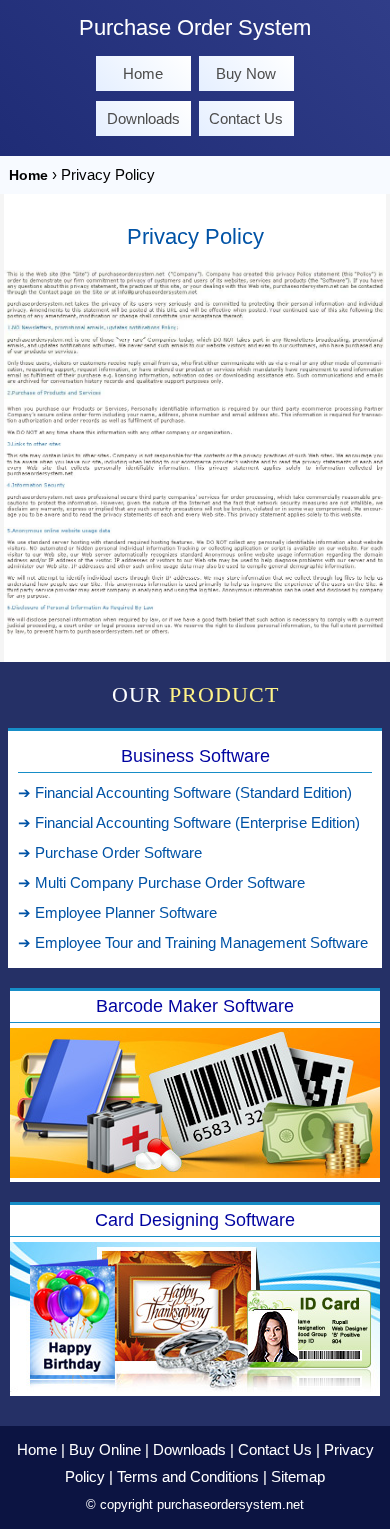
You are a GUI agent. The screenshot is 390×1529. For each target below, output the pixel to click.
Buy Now (246, 73)
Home (143, 73)
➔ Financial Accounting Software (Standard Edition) (185, 792)
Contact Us (246, 118)
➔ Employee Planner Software (117, 912)
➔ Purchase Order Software (110, 852)
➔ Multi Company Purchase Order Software (161, 882)
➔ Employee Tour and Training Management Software (193, 942)
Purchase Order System (195, 27)
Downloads (143, 118)
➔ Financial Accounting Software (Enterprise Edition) (189, 822)
